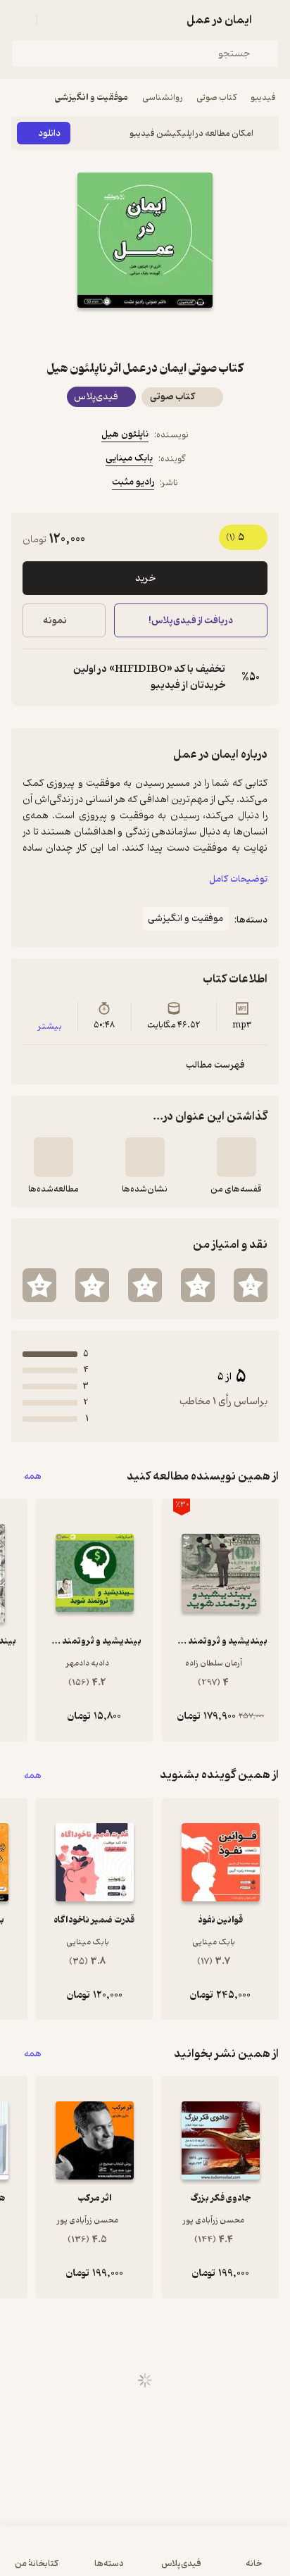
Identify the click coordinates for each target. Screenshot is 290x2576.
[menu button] (20, 20)
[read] (53, 1157)
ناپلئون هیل (125, 434)
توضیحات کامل (238, 879)
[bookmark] (179, 333)
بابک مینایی (129, 458)
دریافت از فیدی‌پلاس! (191, 621)
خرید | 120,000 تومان (77, 2558)
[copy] (34, 677)
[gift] (145, 333)
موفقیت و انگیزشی (92, 98)
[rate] (251, 1285)
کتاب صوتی (216, 98)
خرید (145, 579)
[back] (270, 20)
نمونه (55, 621)
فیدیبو (263, 98)
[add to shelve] (237, 1157)
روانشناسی (162, 98)
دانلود (49, 133)
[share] (111, 333)
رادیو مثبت (133, 482)
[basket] (54, 20)
